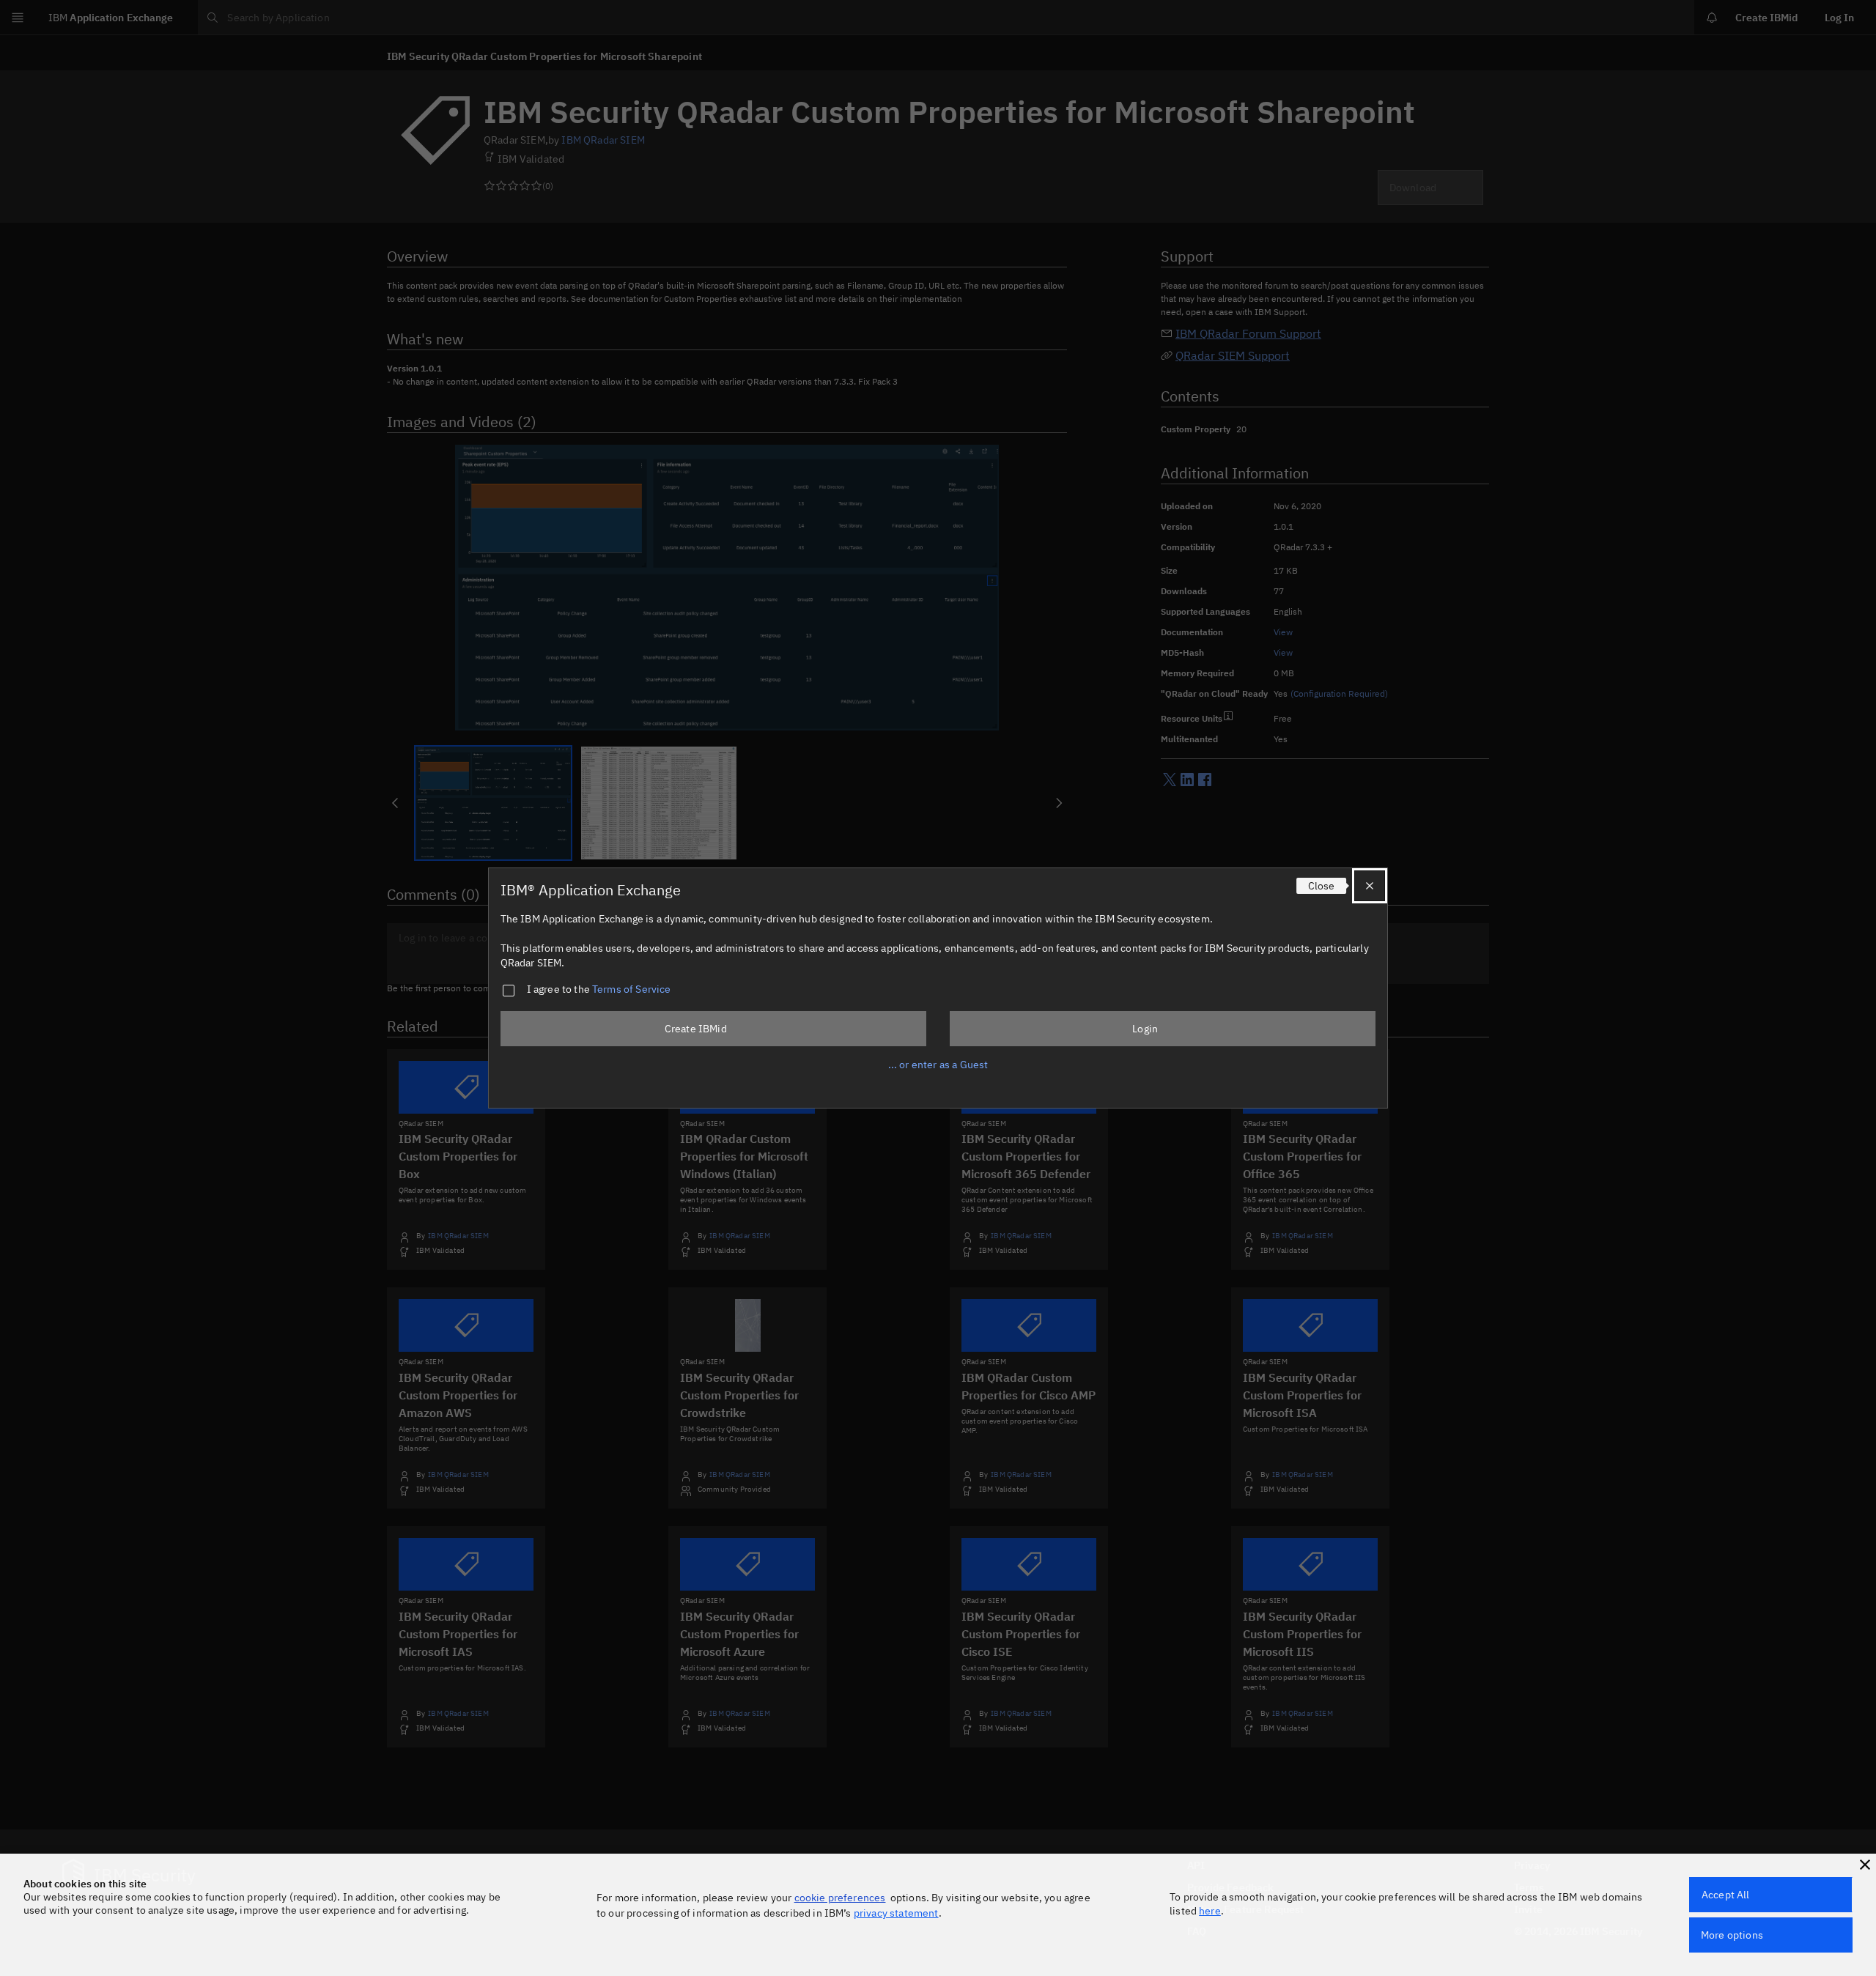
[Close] (1370, 886)
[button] (1865, 1865)
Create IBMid (696, 1029)
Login (1145, 1029)
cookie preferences (840, 1898)
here (1210, 1911)
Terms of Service (632, 989)
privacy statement (896, 1913)
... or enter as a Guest (938, 1065)
